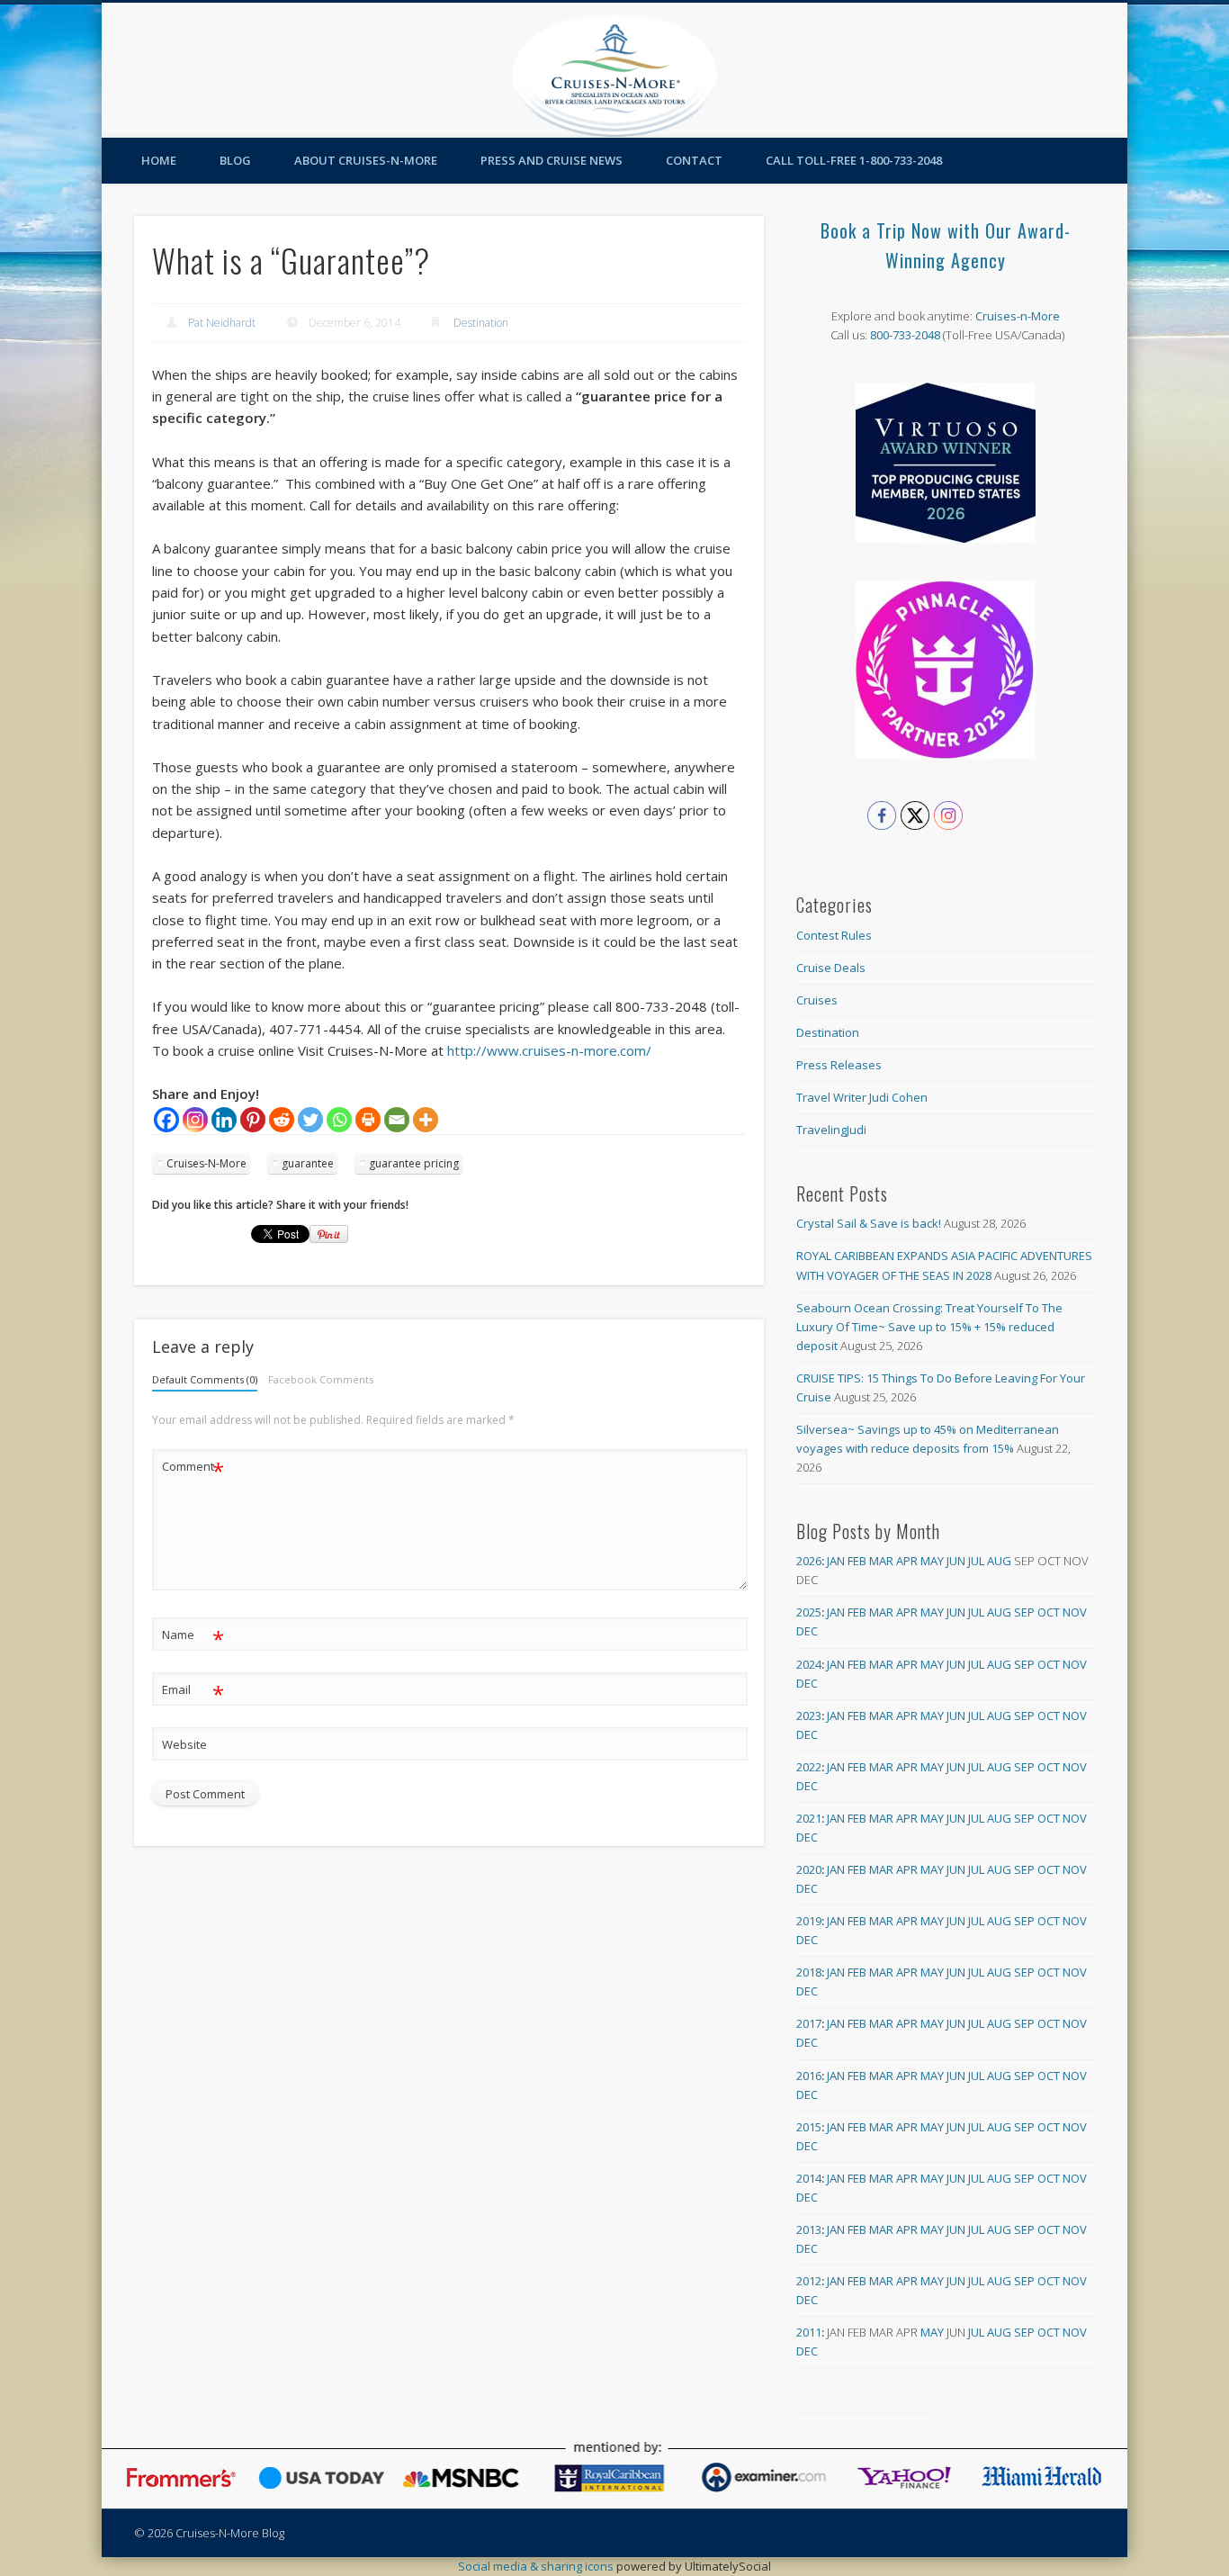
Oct (1049, 1612)
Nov (1075, 1612)
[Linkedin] (224, 1120)
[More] (426, 1120)
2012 (809, 2281)
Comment (193, 1469)
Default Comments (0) (205, 1379)
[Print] (368, 1120)
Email (193, 1692)
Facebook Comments (321, 1379)
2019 (809, 1921)
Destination (481, 323)
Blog (235, 160)
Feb (857, 1561)
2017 (809, 2023)
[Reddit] (282, 1120)
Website (184, 1744)
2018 (809, 1972)
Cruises (817, 1000)
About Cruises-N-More (366, 160)
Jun (956, 1561)
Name (193, 1637)
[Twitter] (310, 1120)
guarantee (308, 1163)
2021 (809, 1818)
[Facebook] (166, 1120)
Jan (836, 1561)
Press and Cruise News (552, 160)
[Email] (397, 1120)
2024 (809, 1664)
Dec (807, 1631)
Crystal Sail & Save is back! (869, 1223)
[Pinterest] (253, 1120)
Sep (1024, 1612)
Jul (976, 1561)
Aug (999, 1561)
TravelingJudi (831, 1130)
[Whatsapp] (339, 1120)
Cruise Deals (831, 968)
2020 (809, 1869)
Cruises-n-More (1018, 316)
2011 (809, 2332)
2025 (809, 1612)
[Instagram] (195, 1120)
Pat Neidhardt (222, 323)
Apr (907, 1561)
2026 (809, 1561)
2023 (809, 1716)
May (932, 1561)
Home (159, 160)
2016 (809, 2076)
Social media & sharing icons (537, 2566)
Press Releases (839, 1065)
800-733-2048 (905, 335)
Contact (694, 160)
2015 (809, 2127)
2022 (809, 1767)
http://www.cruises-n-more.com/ (549, 1050)
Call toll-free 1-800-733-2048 (854, 160)
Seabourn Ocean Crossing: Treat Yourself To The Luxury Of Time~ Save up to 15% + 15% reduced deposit (929, 1327)
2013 (809, 2229)
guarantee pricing (414, 1163)
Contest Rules (834, 935)
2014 (809, 2178)
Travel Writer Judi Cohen (862, 1097)
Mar (881, 1561)
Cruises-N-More (206, 1163)
